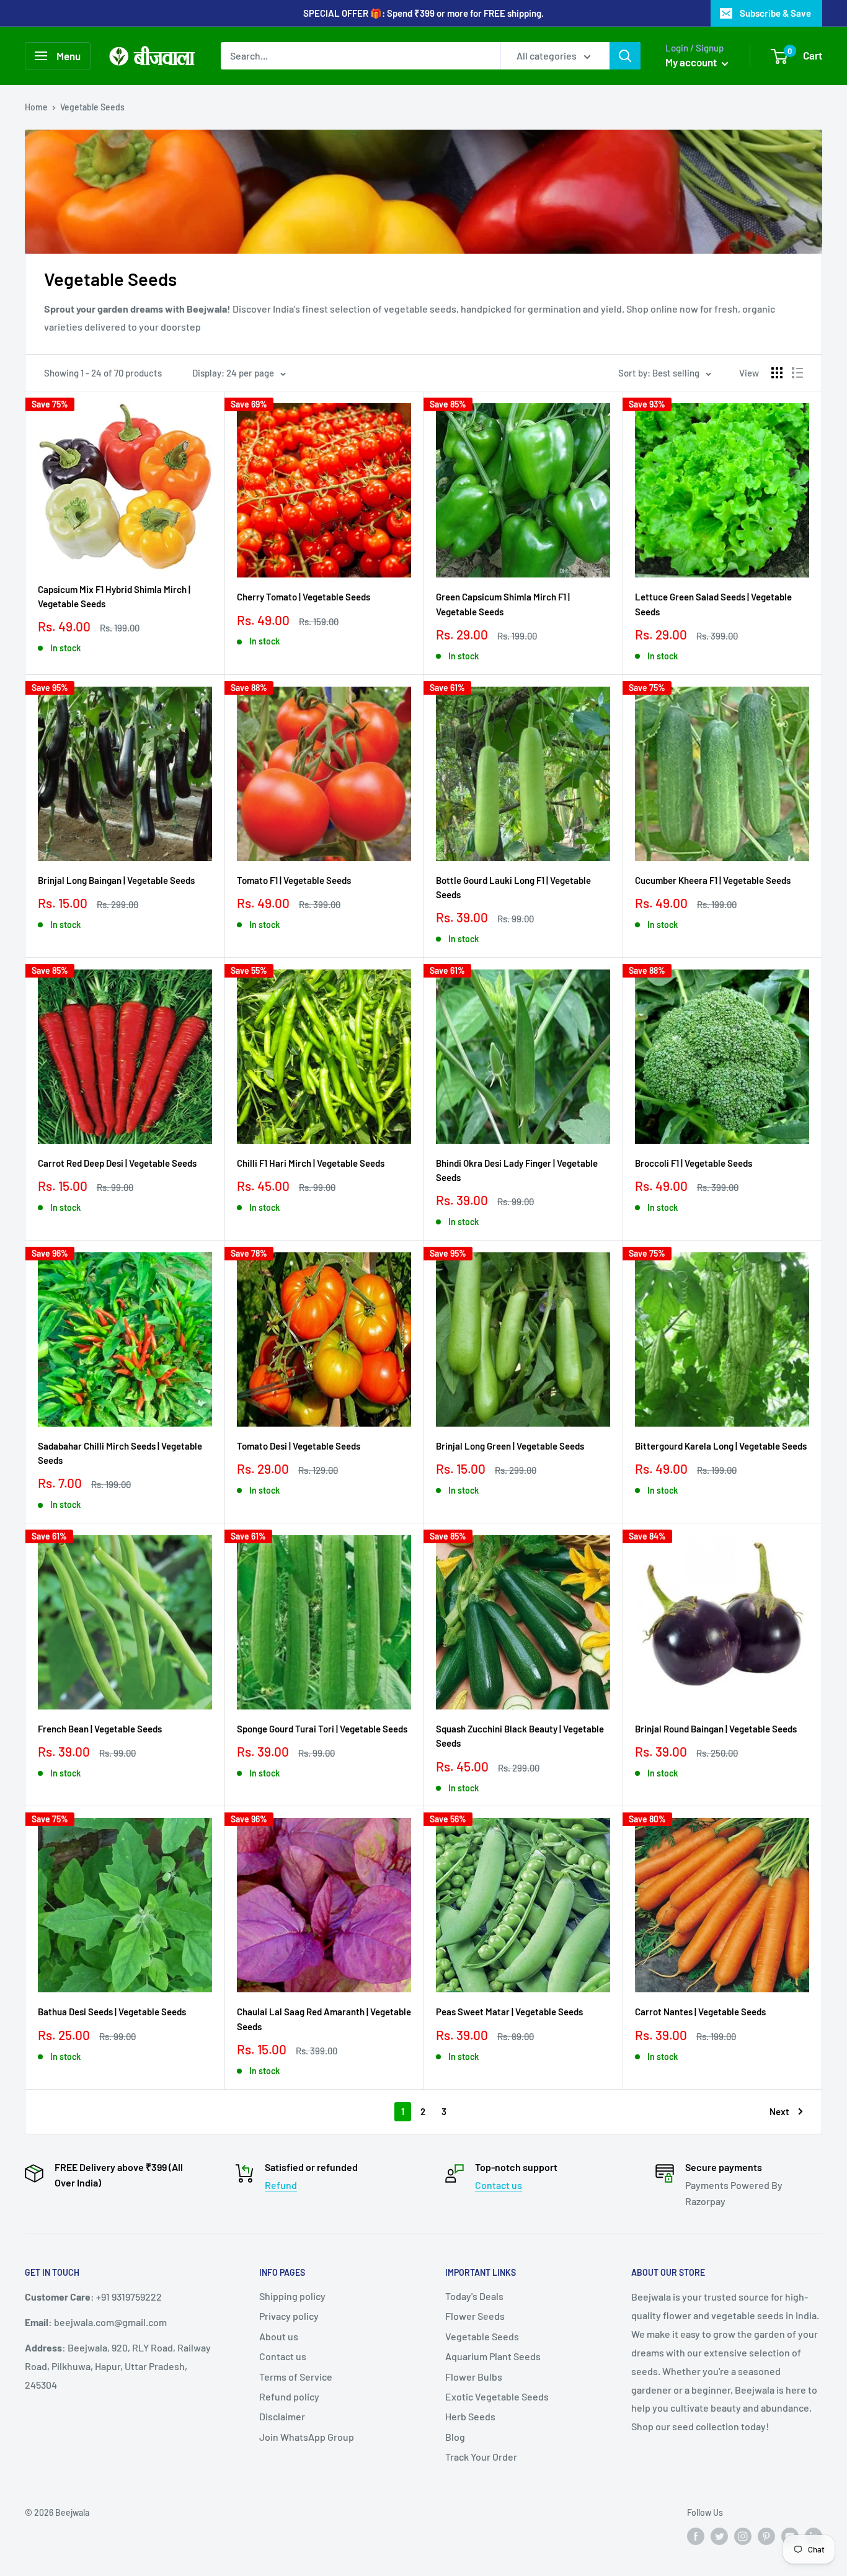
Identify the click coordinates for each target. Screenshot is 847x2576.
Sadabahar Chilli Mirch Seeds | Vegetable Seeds (120, 1453)
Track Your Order (481, 2457)
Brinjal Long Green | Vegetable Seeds (510, 1446)
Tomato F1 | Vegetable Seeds (294, 880)
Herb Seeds (470, 2416)
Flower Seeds (475, 2316)
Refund (281, 2185)
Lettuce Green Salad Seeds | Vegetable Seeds (713, 604)
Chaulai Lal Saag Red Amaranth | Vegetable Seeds (324, 2019)
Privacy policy (289, 2316)
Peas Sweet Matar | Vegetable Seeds (509, 2012)
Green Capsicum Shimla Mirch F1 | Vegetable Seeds (503, 604)
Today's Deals (474, 2296)
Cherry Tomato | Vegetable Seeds (304, 597)
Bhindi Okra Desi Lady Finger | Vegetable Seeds (517, 1170)
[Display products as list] (797, 373)
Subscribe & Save (775, 13)
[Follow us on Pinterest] (766, 2536)
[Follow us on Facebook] (696, 2536)
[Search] (625, 56)
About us (279, 2336)
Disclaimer (282, 2416)
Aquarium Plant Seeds (493, 2356)
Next (779, 2111)
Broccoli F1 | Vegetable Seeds (694, 1163)
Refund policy (289, 2396)
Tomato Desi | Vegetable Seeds (299, 1446)
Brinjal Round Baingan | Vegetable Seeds (716, 1729)
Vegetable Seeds (92, 107)
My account (692, 62)
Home (36, 107)
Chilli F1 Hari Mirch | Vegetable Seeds (311, 1163)
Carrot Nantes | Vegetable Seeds (700, 2012)
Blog (455, 2437)
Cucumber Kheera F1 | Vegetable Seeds (713, 880)
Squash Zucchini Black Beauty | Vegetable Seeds (520, 1736)
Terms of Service (296, 2377)
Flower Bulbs (474, 2377)
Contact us (499, 2185)
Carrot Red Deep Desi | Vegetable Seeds (117, 1163)
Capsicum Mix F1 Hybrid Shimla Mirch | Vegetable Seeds (114, 596)
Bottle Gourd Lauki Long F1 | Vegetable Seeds (513, 887)
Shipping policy (292, 2296)
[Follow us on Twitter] (719, 2536)
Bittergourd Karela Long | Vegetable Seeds (721, 1446)
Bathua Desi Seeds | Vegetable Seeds (112, 2012)
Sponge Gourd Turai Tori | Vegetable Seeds (322, 1729)
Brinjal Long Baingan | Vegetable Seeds (116, 880)
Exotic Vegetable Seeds (497, 2396)
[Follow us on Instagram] (743, 2536)
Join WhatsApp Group (307, 2437)
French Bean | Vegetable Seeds (100, 1729)
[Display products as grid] (777, 373)
